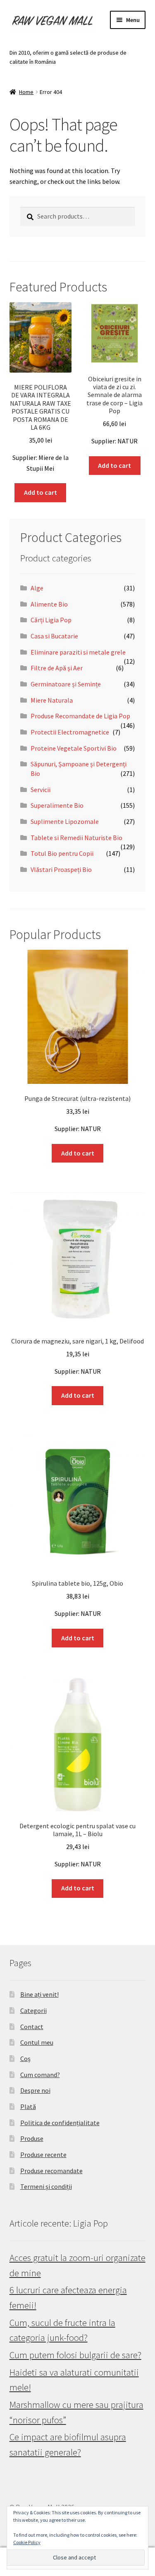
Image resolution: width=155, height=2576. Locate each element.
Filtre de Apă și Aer (57, 668)
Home (26, 92)
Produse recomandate (51, 2171)
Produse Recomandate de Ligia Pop (80, 716)
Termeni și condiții (46, 2186)
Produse (32, 2138)
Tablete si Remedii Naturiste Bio (76, 838)
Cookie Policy (27, 2542)
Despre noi (35, 2090)
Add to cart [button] (41, 492)
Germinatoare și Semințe (66, 684)
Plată (28, 2107)
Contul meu (37, 2042)
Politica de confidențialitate (60, 2123)
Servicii (41, 790)
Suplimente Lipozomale (65, 821)
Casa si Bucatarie (54, 636)
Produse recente (43, 2155)
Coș (25, 2058)
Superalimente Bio (57, 805)
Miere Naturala (52, 700)
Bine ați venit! (39, 1994)
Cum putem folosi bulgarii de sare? (75, 2355)
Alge (37, 588)
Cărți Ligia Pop (51, 620)
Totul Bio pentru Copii (62, 853)
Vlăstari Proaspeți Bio (61, 869)
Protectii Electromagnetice (70, 732)
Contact (32, 2027)
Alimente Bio (49, 604)
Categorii (33, 2010)
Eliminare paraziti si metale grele (78, 652)
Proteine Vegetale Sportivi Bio (74, 748)
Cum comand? (40, 2075)
